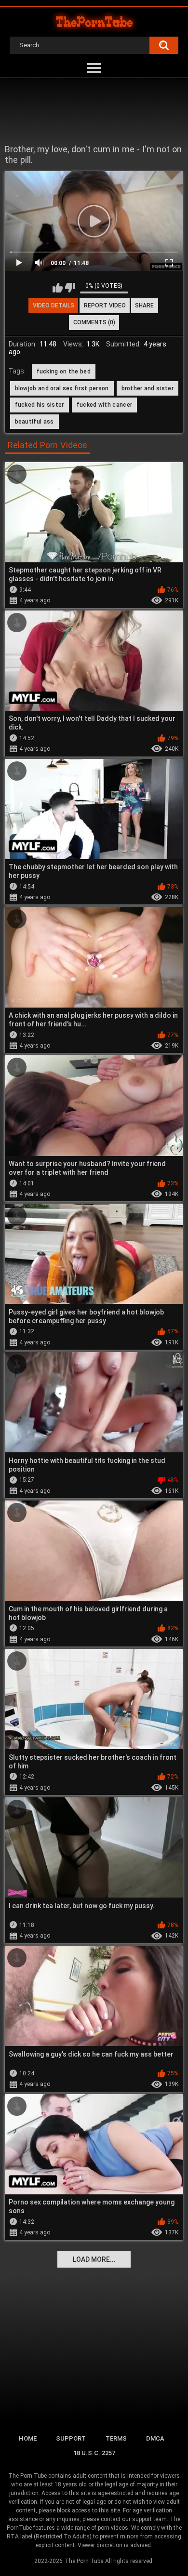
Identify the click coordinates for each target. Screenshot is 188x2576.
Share (144, 305)
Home (28, 2438)
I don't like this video (70, 288)
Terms (116, 2438)
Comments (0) (94, 322)
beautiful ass (34, 422)
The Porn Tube (84, 2561)
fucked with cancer (104, 405)
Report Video (105, 305)
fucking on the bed (64, 372)
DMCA (155, 2438)
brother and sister (148, 388)
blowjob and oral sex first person (62, 388)
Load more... (94, 2259)
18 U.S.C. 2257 (94, 2453)
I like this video (58, 288)
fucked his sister (40, 405)
